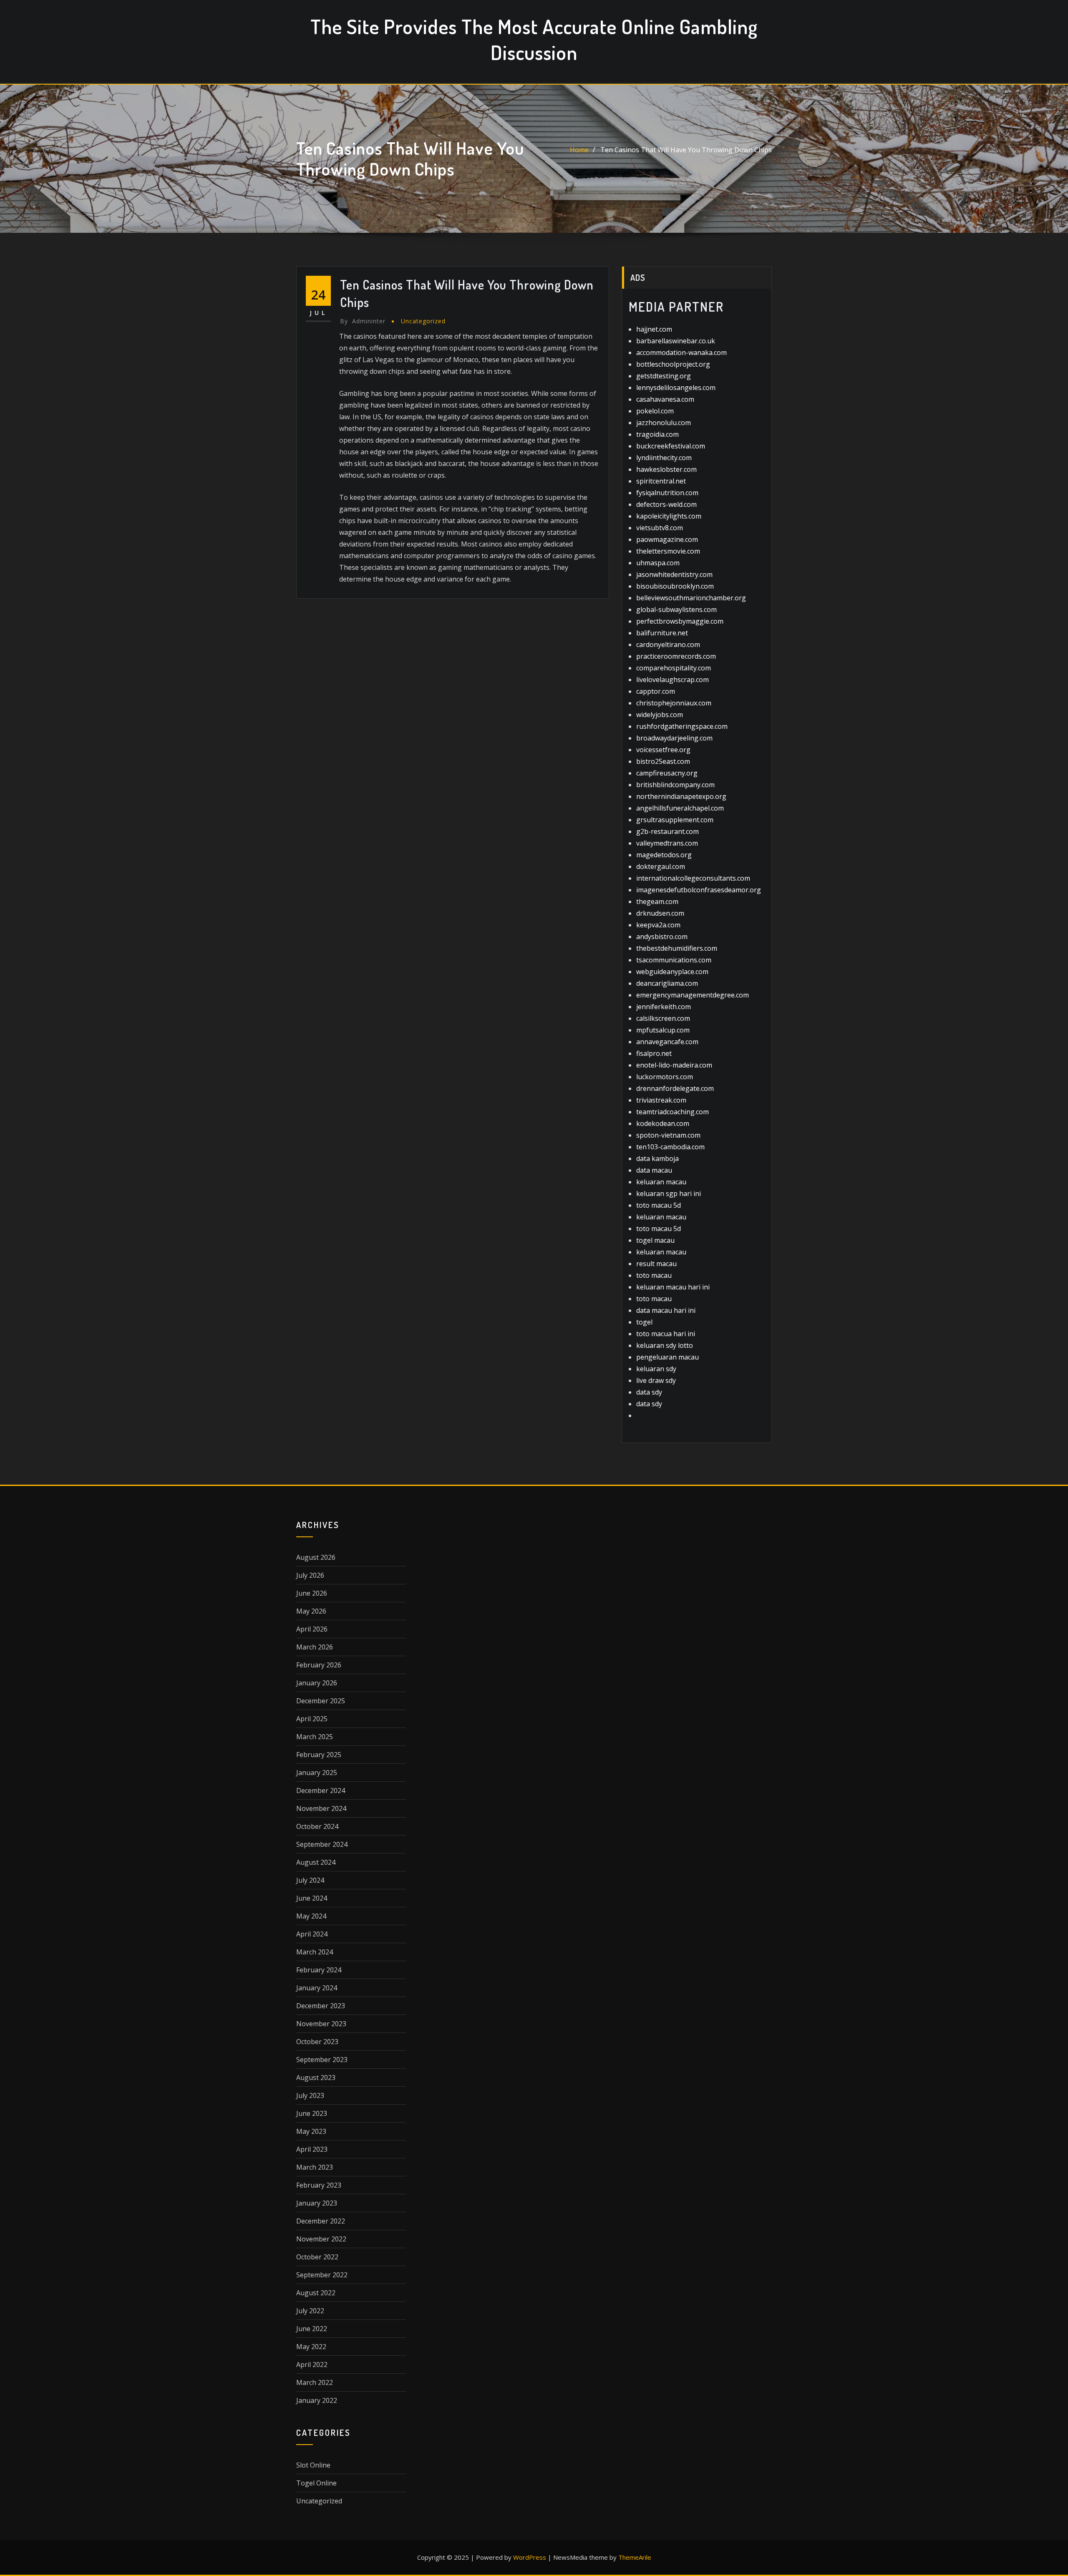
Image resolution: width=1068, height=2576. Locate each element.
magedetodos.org (664, 855)
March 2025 (315, 1737)
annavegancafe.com (667, 1042)
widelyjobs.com (660, 715)
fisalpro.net (654, 1053)
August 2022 (316, 2293)
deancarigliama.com (667, 983)
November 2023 (321, 2024)
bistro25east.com (663, 761)
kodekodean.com (663, 1123)
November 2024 (321, 1808)
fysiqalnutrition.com (667, 493)
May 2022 (311, 2347)
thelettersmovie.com (668, 551)
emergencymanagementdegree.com (693, 995)
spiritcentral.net (661, 481)
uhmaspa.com (658, 563)
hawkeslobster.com (666, 469)
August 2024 (316, 1862)
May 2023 (311, 2131)
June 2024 (312, 1898)
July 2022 (310, 2311)
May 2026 (311, 1611)
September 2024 (322, 1844)
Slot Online (313, 2465)
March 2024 (315, 1952)
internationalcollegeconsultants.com (693, 878)
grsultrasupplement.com (675, 820)
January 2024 (317, 1988)
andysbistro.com (662, 937)
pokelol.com (655, 411)
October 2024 (317, 1826)
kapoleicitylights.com (669, 516)
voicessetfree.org (663, 750)
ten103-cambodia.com (670, 1147)
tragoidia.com (657, 434)
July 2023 (310, 2095)
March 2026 (315, 1647)
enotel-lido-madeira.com (674, 1065)
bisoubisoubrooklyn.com (675, 586)
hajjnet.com (654, 329)
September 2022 (322, 2275)
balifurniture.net (662, 633)
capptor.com (656, 691)
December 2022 (321, 2221)
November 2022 (321, 2239)
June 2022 (312, 2329)
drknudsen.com (660, 913)
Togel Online (316, 2483)
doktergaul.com (661, 866)
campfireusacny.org (667, 773)
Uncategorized (423, 321)
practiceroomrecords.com (676, 656)
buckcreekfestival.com (671, 446)
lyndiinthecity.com (664, 458)
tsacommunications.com (674, 960)
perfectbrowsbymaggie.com (680, 621)
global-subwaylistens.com (676, 609)
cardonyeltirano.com (668, 645)
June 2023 (312, 2113)
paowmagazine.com (667, 539)
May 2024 (311, 1916)
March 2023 (315, 2167)
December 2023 (321, 2006)
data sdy (649, 1392)
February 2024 (319, 1970)
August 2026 (316, 1557)
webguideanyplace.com (672, 972)
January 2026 (317, 1683)
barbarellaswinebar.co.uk (676, 341)
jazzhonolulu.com (664, 423)
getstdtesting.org (664, 376)
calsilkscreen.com (663, 1018)
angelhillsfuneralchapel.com (680, 808)
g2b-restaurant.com (667, 831)
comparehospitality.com (674, 668)
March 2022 (315, 2382)
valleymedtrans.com (667, 843)
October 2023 (317, 2042)
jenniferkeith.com (664, 1007)
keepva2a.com (658, 925)
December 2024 (321, 1790)
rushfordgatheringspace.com (682, 726)
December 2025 (321, 1701)
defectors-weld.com (666, 504)
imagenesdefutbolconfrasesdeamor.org (699, 890)
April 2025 (312, 1719)
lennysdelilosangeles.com (676, 388)
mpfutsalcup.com (663, 1030)
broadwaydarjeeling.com (674, 738)
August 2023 (316, 2077)
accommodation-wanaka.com (681, 353)
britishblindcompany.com (675, 785)
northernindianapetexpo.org (681, 796)
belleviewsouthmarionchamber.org (691, 598)
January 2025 (317, 1773)
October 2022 (317, 2257)
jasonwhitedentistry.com (674, 574)
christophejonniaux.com (674, 703)
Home (579, 150)
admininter (363, 321)
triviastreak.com (661, 1100)
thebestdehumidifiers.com (677, 948)
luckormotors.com (665, 1077)
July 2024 (310, 1880)
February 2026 (319, 1665)
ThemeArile (635, 2557)
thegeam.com (657, 901)
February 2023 (319, 2185)
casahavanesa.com (665, 399)
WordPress (530, 2557)
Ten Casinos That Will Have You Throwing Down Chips (686, 150)
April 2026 (312, 1629)
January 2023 (317, 2203)
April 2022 (312, 2364)
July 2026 (310, 1575)
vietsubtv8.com (660, 528)
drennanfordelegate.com (675, 1088)
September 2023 (322, 2060)
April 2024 (312, 1934)
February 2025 (319, 1755)
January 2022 (317, 2400)
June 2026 (312, 1593)
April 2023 (312, 2149)
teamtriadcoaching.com (673, 1112)
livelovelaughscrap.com (673, 680)
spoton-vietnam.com (668, 1135)
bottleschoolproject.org (673, 364)
